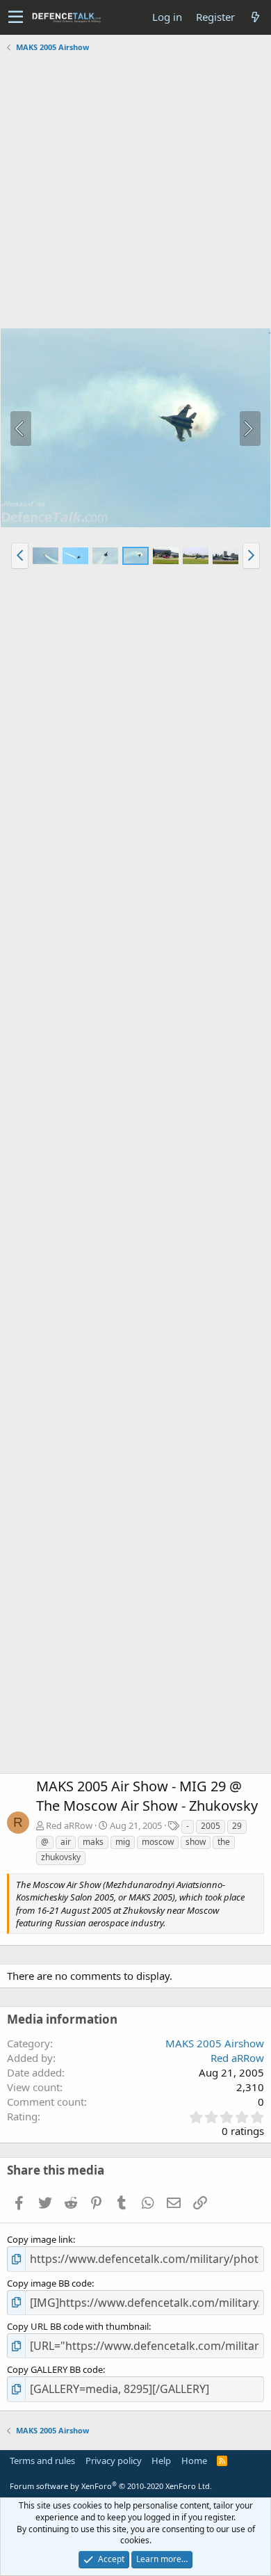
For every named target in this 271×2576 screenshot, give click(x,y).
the (224, 1842)
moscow (158, 1842)
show (196, 1842)
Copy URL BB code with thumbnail (78, 2326)
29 (237, 1826)
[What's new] (255, 17)
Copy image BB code (49, 2283)
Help (161, 2461)
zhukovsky (61, 1857)
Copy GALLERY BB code (55, 2369)
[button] (16, 17)
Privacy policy (114, 2461)
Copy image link (40, 2239)
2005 (211, 1826)
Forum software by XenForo (111, 2486)
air (66, 1842)
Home (194, 2461)
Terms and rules (42, 2461)
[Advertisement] (135, 192)
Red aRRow (69, 1825)
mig (123, 1842)
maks (93, 1842)
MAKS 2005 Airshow (215, 2043)
